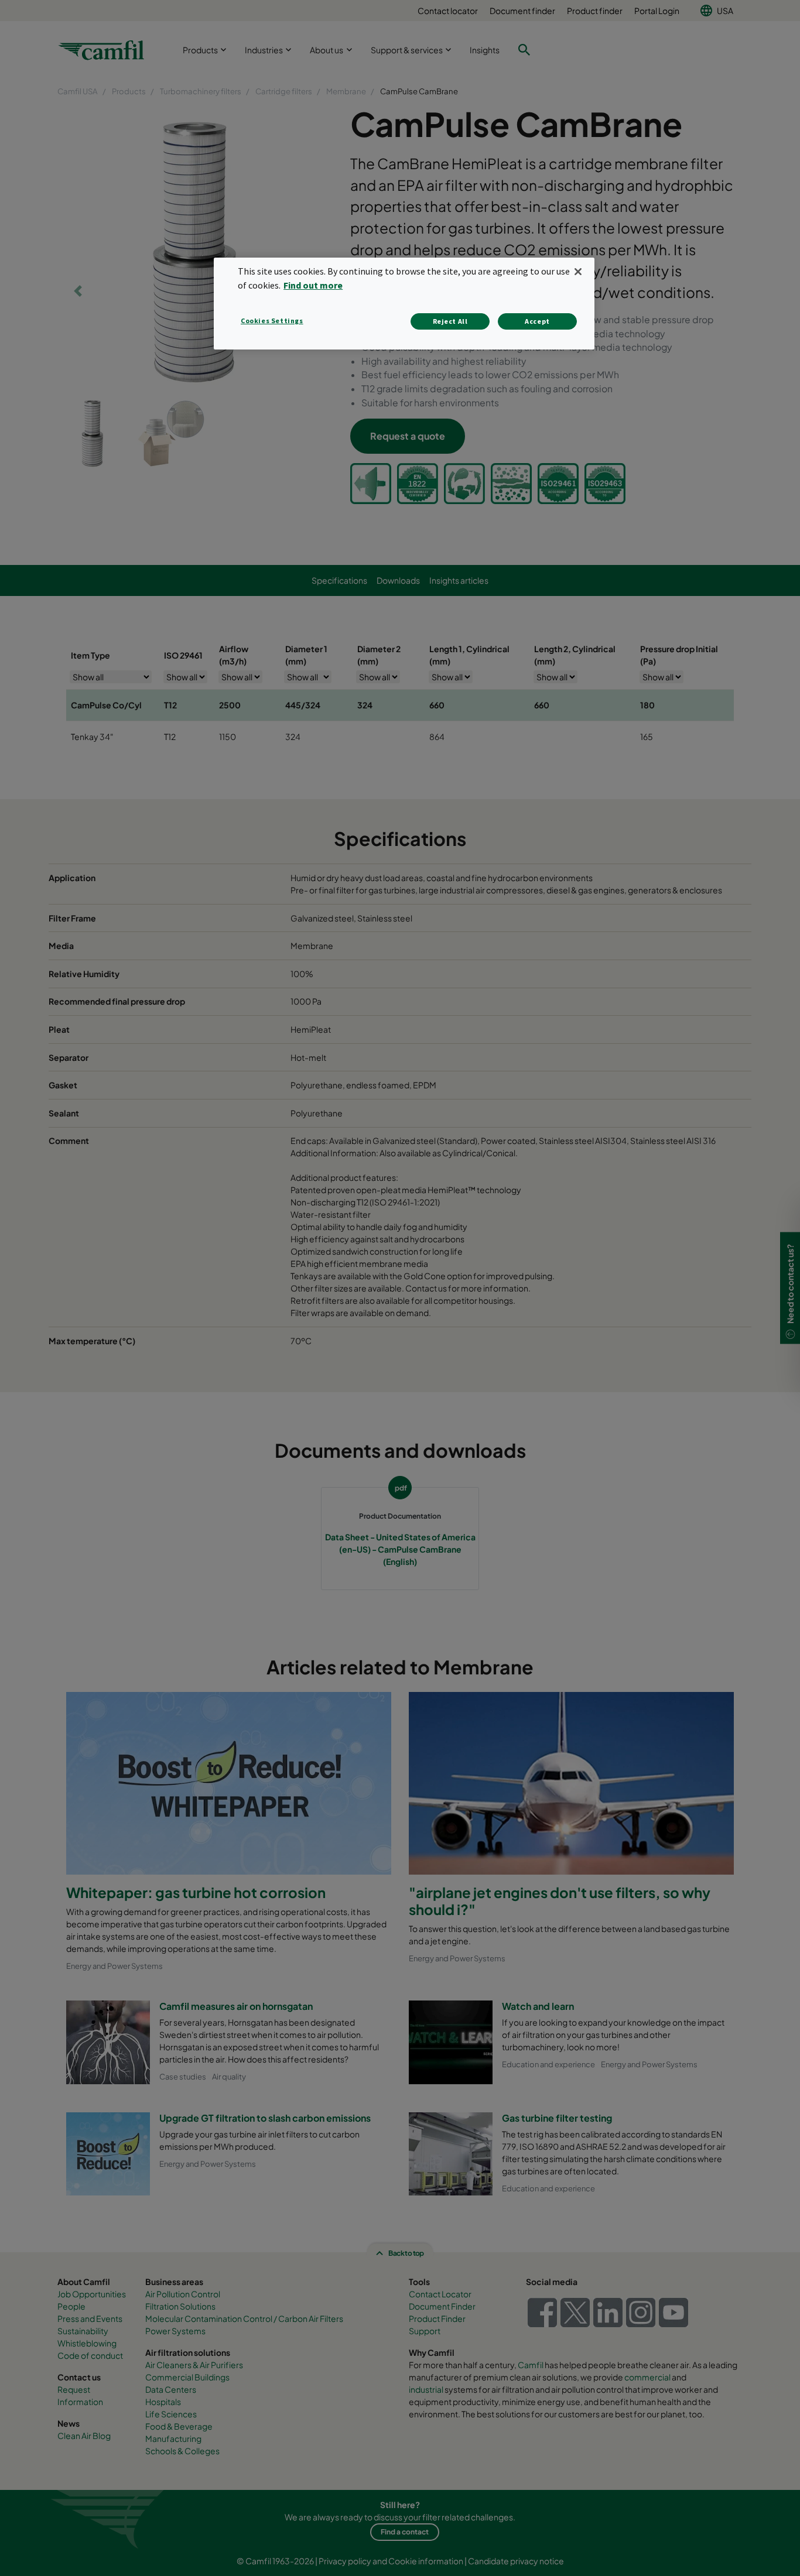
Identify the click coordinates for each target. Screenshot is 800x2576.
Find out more (313, 285)
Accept (537, 321)
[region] (404, 304)
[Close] (578, 272)
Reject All (450, 321)
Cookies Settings (272, 321)
